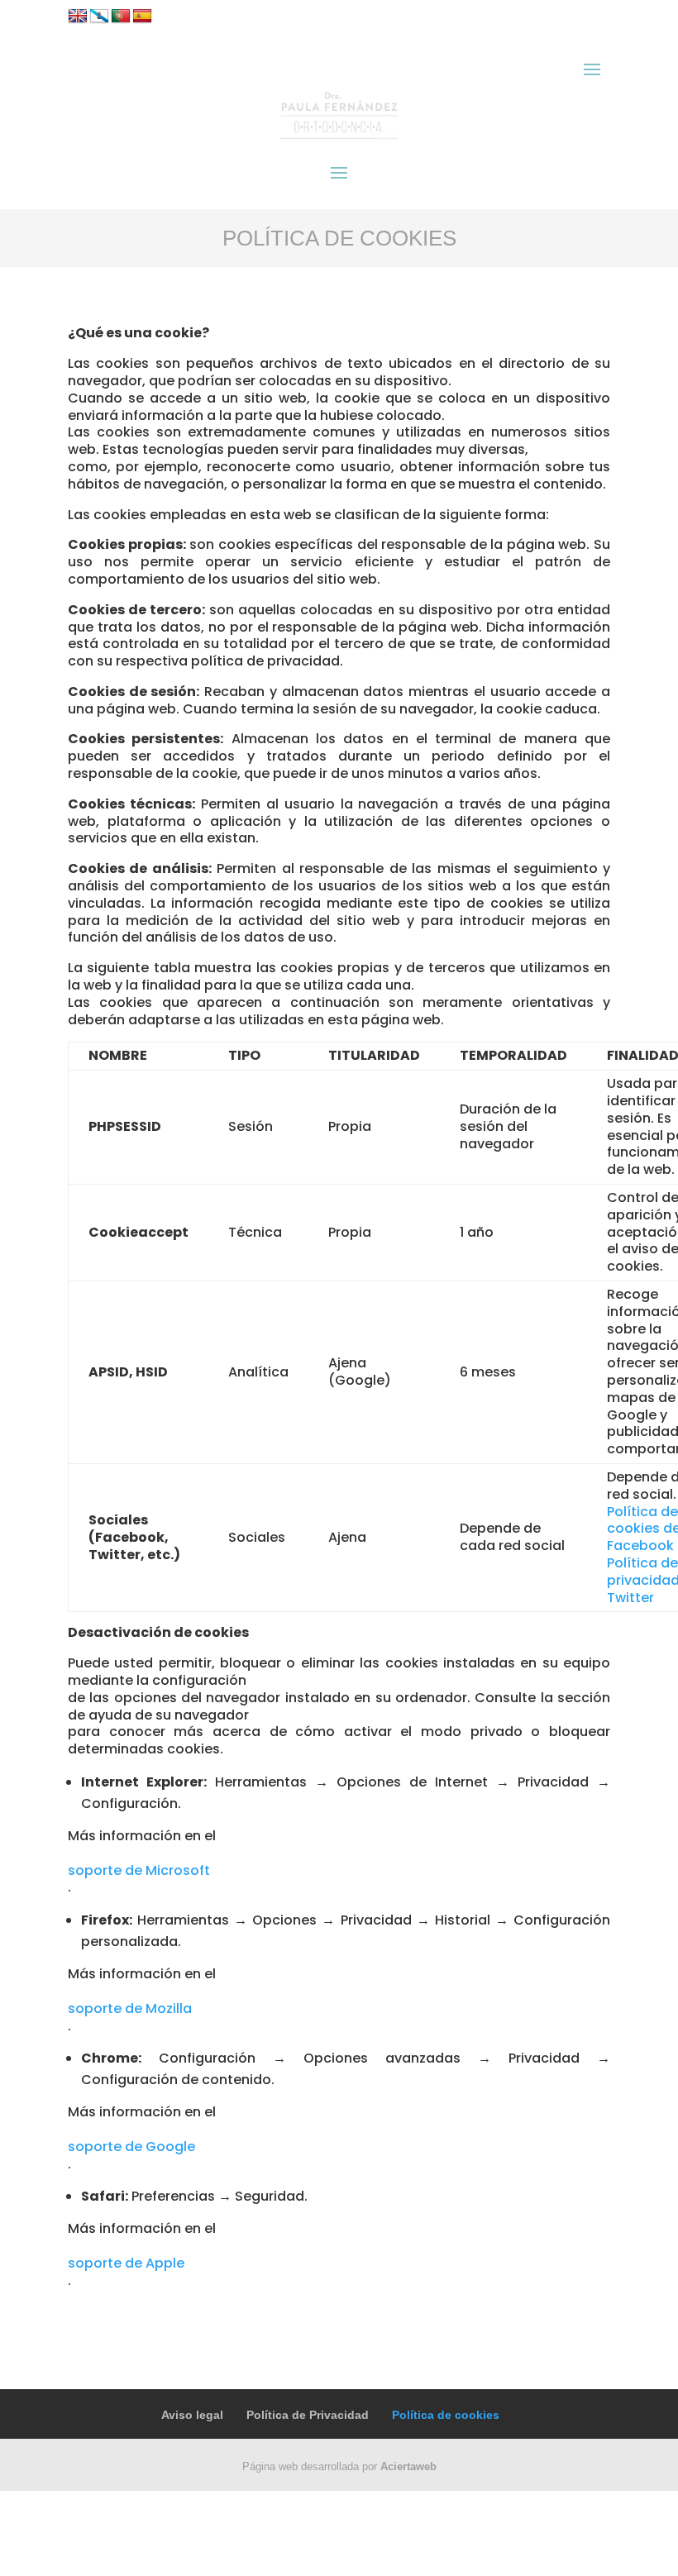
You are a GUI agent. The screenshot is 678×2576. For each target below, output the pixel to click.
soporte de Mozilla (130, 2008)
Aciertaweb (408, 2466)
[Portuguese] (121, 17)
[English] (78, 17)
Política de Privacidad (308, 2415)
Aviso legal (192, 2415)
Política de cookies (446, 2415)
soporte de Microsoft (139, 1870)
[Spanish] (142, 17)
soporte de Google (131, 2147)
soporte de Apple (126, 2263)
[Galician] (99, 17)
